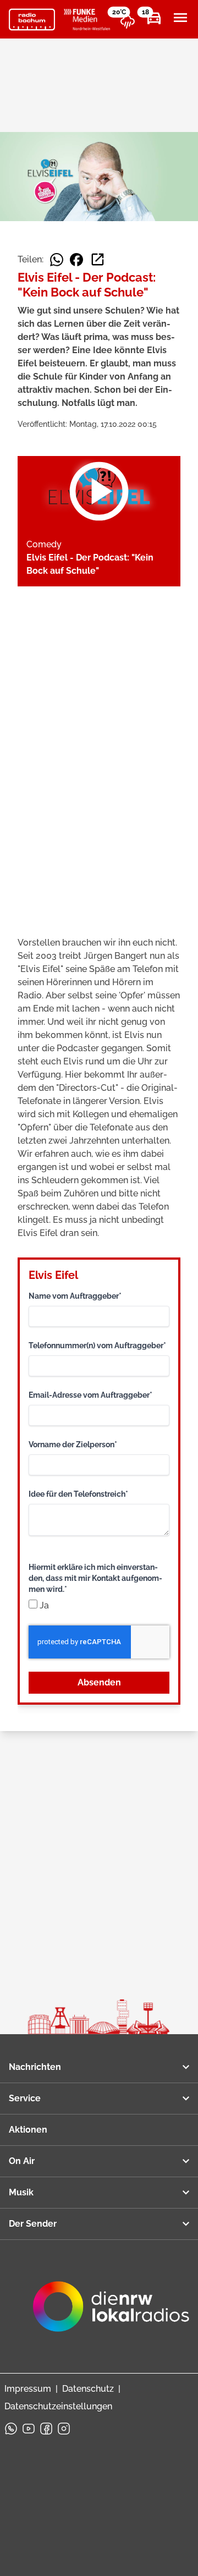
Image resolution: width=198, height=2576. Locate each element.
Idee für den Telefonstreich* (78, 1494)
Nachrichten (35, 2067)
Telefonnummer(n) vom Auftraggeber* (97, 1345)
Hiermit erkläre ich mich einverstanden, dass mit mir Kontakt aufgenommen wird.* (95, 1578)
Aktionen (28, 2130)
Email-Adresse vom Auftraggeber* (90, 1395)
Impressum (28, 2389)
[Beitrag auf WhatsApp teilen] (57, 260)
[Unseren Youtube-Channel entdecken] (29, 2429)
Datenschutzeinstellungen (58, 2406)
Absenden (99, 1682)
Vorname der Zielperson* (73, 1444)
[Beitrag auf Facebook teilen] (76, 260)
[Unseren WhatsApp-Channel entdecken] (11, 2429)
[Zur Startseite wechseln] (32, 20)
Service (25, 2098)
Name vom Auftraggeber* (75, 1296)
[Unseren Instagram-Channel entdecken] (64, 2429)
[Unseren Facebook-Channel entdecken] (46, 2429)
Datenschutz (88, 2389)
